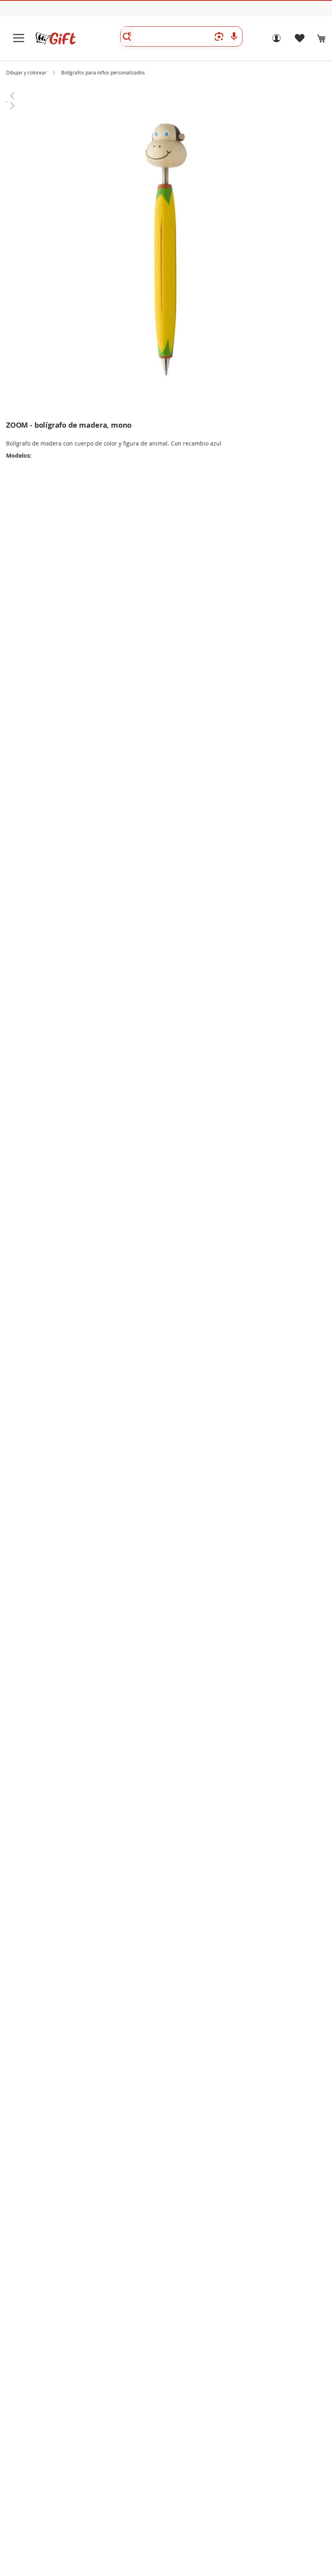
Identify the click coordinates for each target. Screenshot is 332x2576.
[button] (166, 95)
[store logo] (55, 38)
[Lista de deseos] (299, 40)
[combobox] (181, 36)
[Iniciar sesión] (277, 40)
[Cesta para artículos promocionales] (321, 38)
